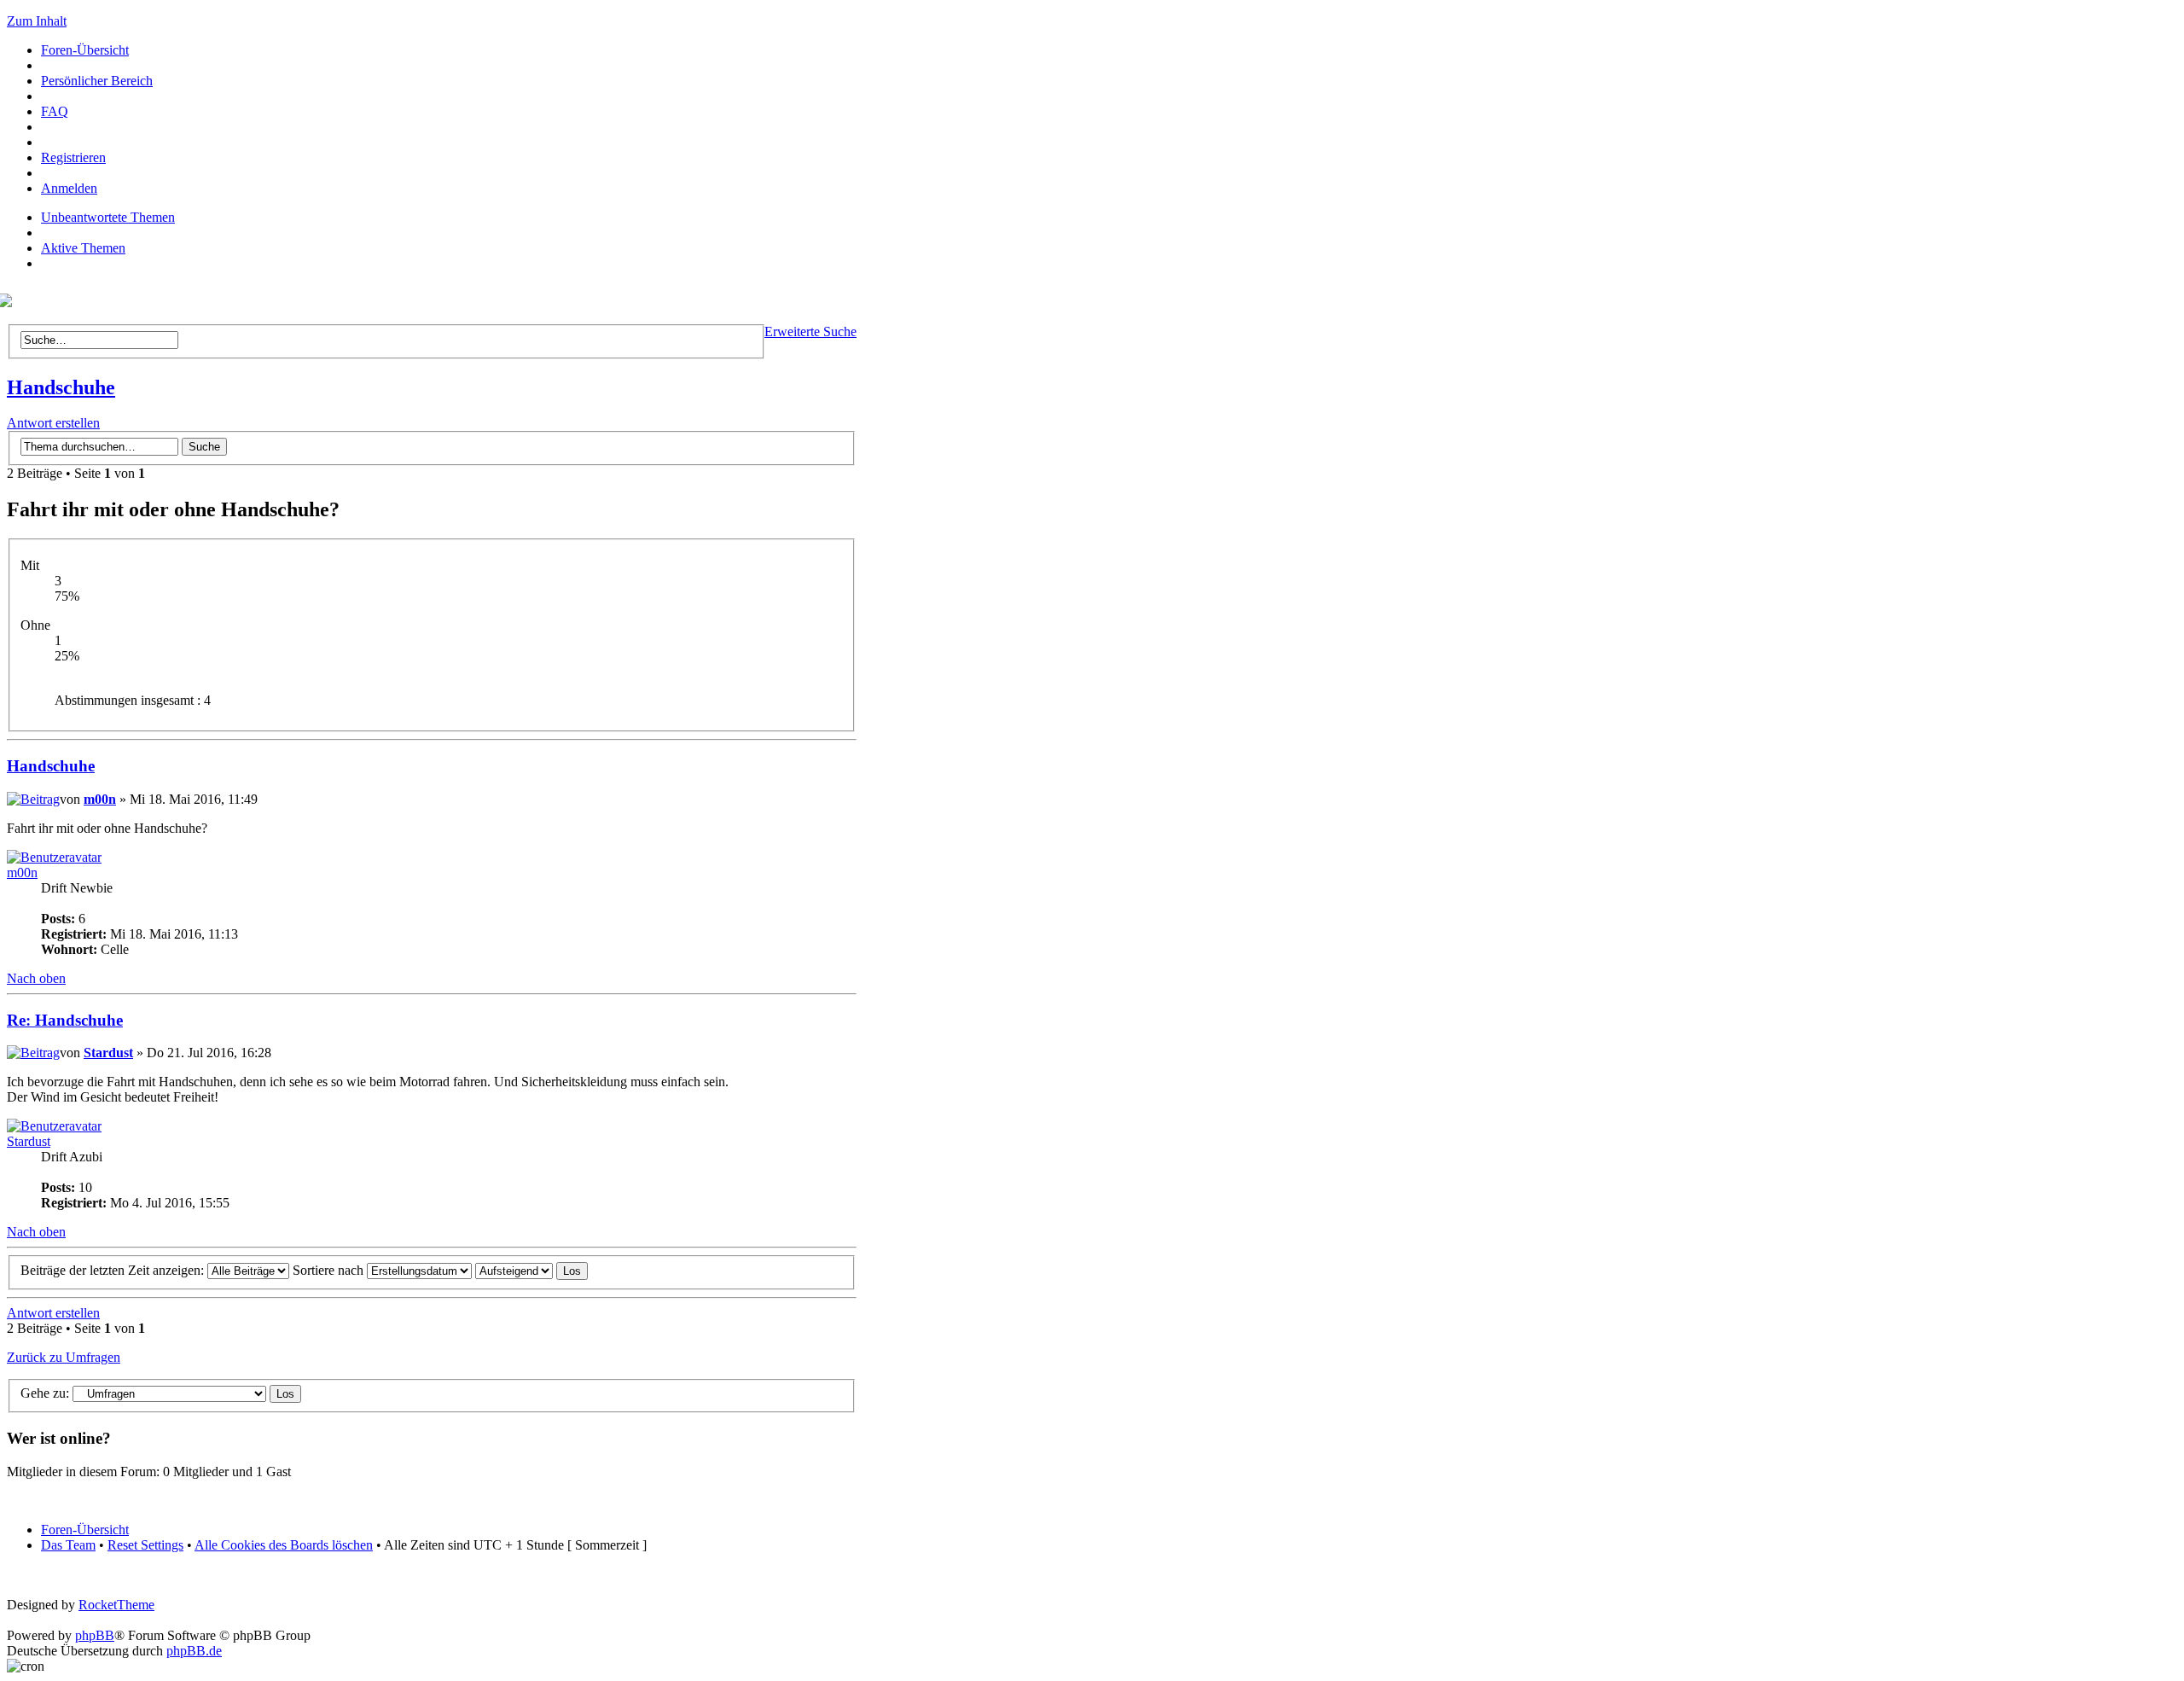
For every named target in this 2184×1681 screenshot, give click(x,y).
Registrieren (73, 157)
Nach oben (36, 978)
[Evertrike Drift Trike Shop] (9, 302)
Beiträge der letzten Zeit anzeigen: (114, 1270)
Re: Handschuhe (65, 1020)
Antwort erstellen (53, 423)
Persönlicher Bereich (97, 81)
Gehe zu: (45, 1393)
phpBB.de (194, 1651)
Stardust (108, 1053)
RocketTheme (116, 1605)
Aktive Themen (83, 248)
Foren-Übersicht (85, 50)
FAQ (55, 111)
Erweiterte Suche (810, 332)
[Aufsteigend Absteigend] (531, 1270)
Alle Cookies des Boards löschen (284, 1545)
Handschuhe (61, 387)
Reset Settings (145, 1545)
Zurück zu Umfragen (64, 1357)
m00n (100, 799)
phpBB (95, 1635)
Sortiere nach (330, 1270)
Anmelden (69, 188)
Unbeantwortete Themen (108, 217)
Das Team (68, 1545)
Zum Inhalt (37, 21)
